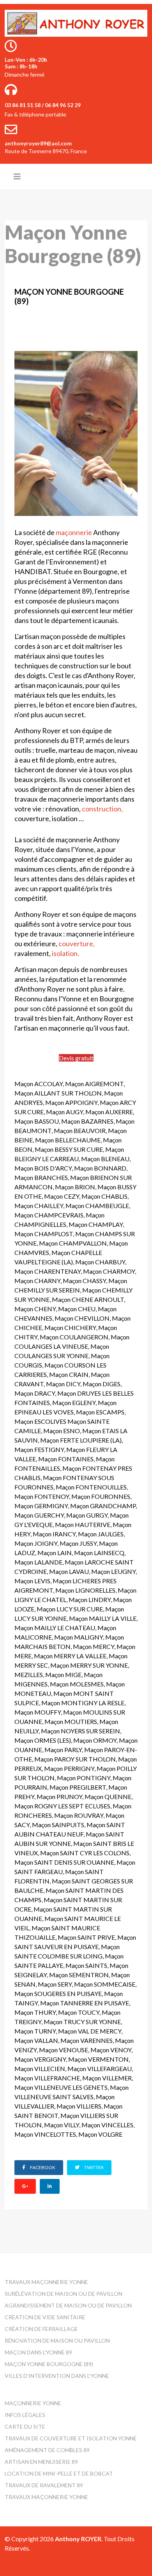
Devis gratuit (76, 1058)
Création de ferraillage (41, 2329)
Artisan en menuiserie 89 (41, 2462)
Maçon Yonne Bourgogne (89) (49, 2364)
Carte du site (25, 2427)
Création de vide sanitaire (45, 2317)
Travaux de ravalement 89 (44, 2485)
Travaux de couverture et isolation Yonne (71, 2438)
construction (102, 809)
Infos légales (25, 2415)
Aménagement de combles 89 (47, 2450)
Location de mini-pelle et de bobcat (59, 2473)
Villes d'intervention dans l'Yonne (57, 2376)
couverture (76, 943)
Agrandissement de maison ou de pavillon (68, 2305)
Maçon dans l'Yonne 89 (38, 2352)
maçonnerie (74, 532)
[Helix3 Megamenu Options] (17, 176)
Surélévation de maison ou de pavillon (64, 2294)
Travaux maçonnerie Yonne (46, 2282)
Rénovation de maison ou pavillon (57, 2341)
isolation (65, 953)
